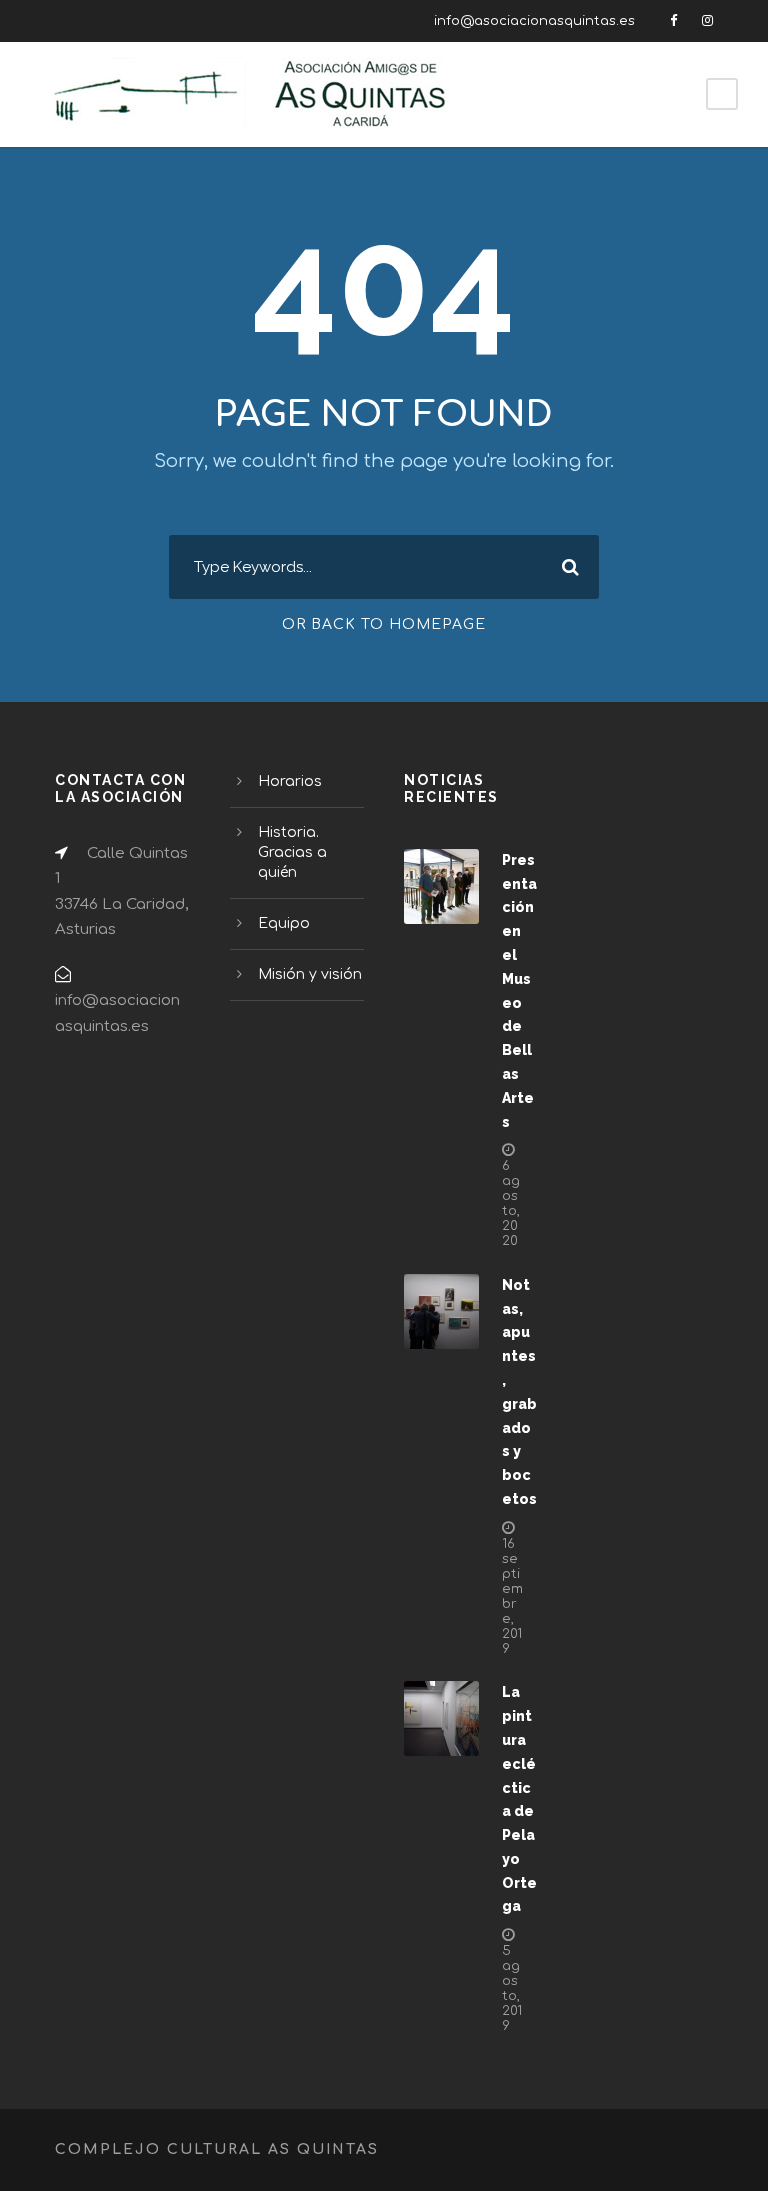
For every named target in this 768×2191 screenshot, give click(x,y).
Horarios (290, 781)
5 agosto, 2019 (512, 1988)
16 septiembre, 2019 (512, 1596)
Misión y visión (310, 974)
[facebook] (673, 21)
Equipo (284, 923)
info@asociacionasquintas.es (534, 21)
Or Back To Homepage (384, 624)
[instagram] (707, 21)
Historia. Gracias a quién (292, 852)
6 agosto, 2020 (511, 1203)
